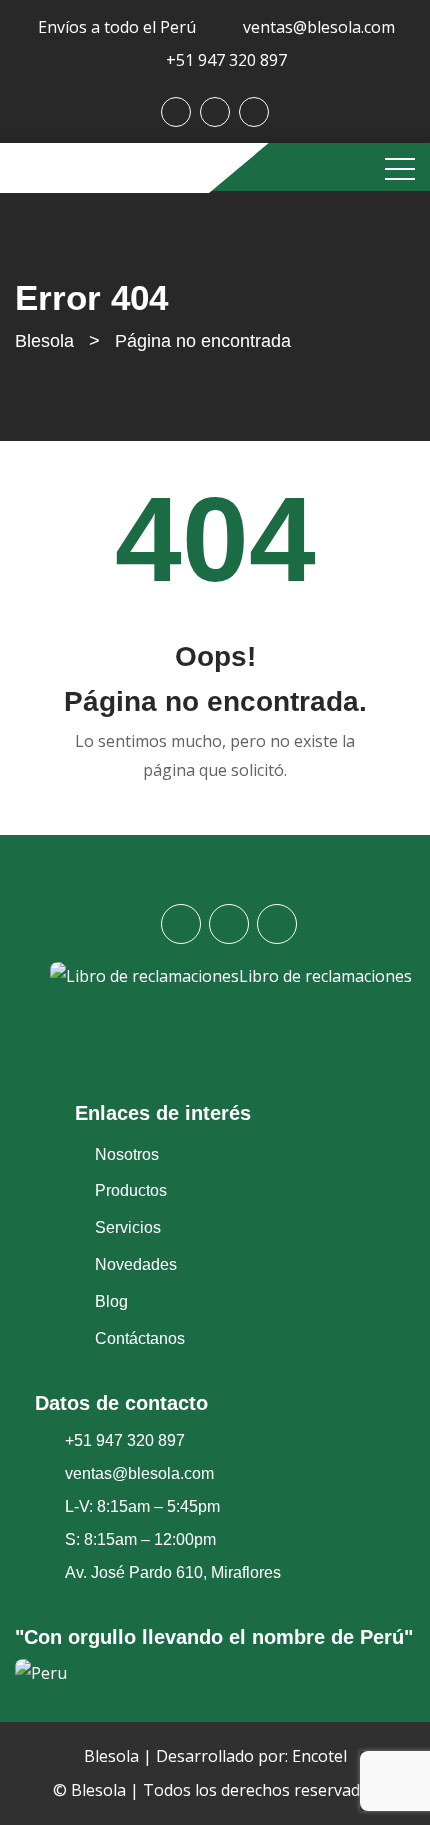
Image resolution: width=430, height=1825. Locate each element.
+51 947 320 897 (226, 60)
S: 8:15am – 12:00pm (140, 1539)
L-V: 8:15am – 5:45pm (142, 1506)
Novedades (136, 1264)
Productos (131, 1190)
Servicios (128, 1227)
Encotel (319, 1756)
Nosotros (127, 1154)
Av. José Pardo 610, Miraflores (173, 1572)
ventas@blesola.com (319, 27)
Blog (111, 1301)
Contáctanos (140, 1338)
